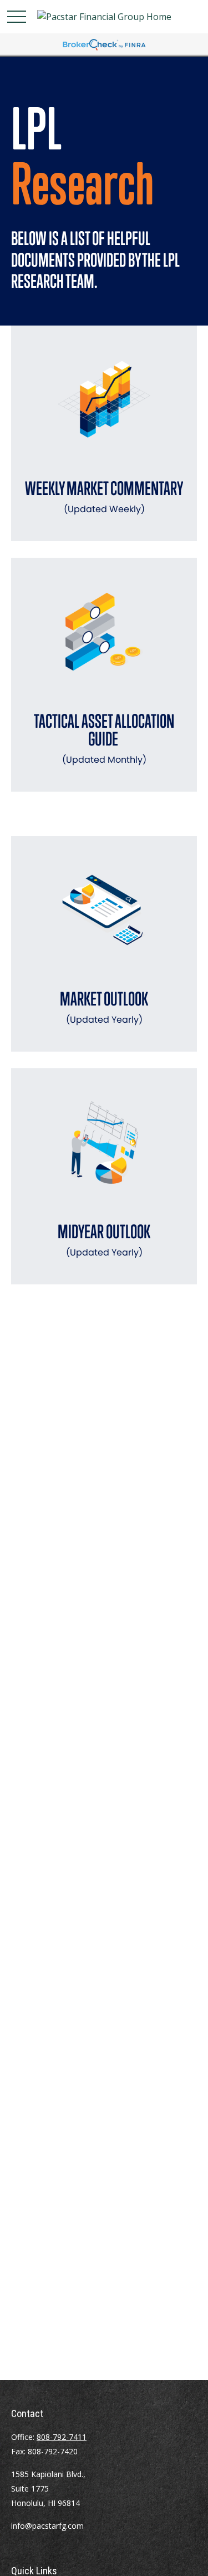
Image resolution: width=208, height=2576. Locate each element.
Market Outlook (104, 1007)
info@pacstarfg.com (47, 2526)
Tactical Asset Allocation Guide (104, 738)
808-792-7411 (62, 2437)
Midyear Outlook (104, 1240)
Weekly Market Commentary (104, 496)
